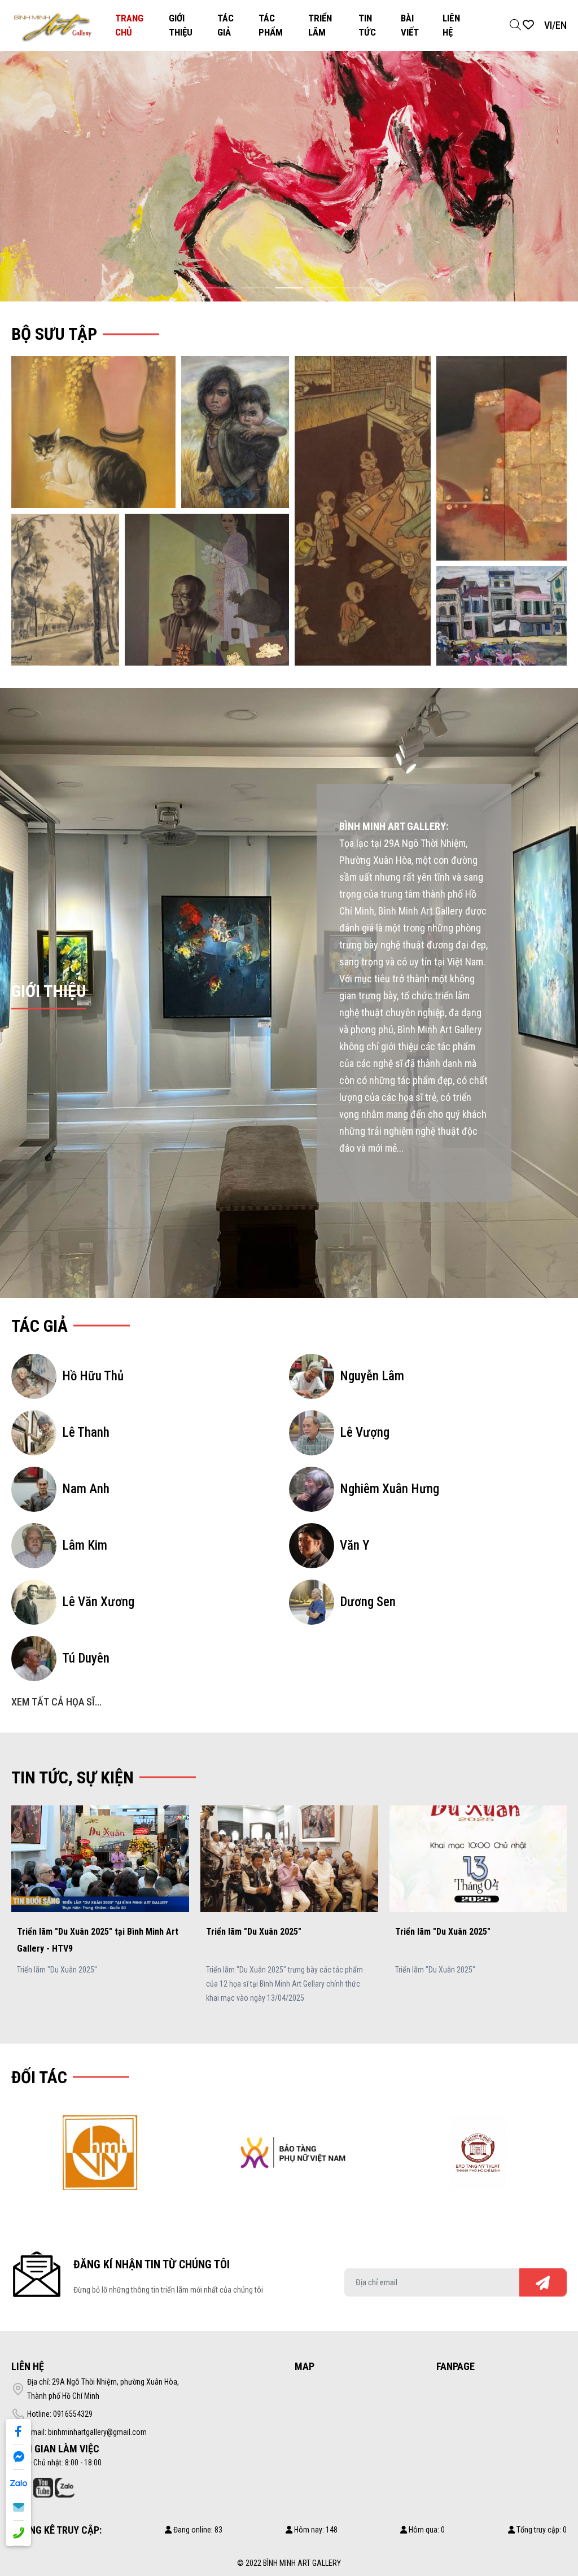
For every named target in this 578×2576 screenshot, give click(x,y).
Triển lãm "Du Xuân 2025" (65, 1932)
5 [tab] (357, 288)
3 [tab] (289, 288)
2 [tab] (255, 288)
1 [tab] (221, 288)
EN (561, 25)
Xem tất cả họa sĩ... (56, 1702)
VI (548, 25)
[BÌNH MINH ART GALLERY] (53, 25)
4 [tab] (323, 288)
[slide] (289, 176)
